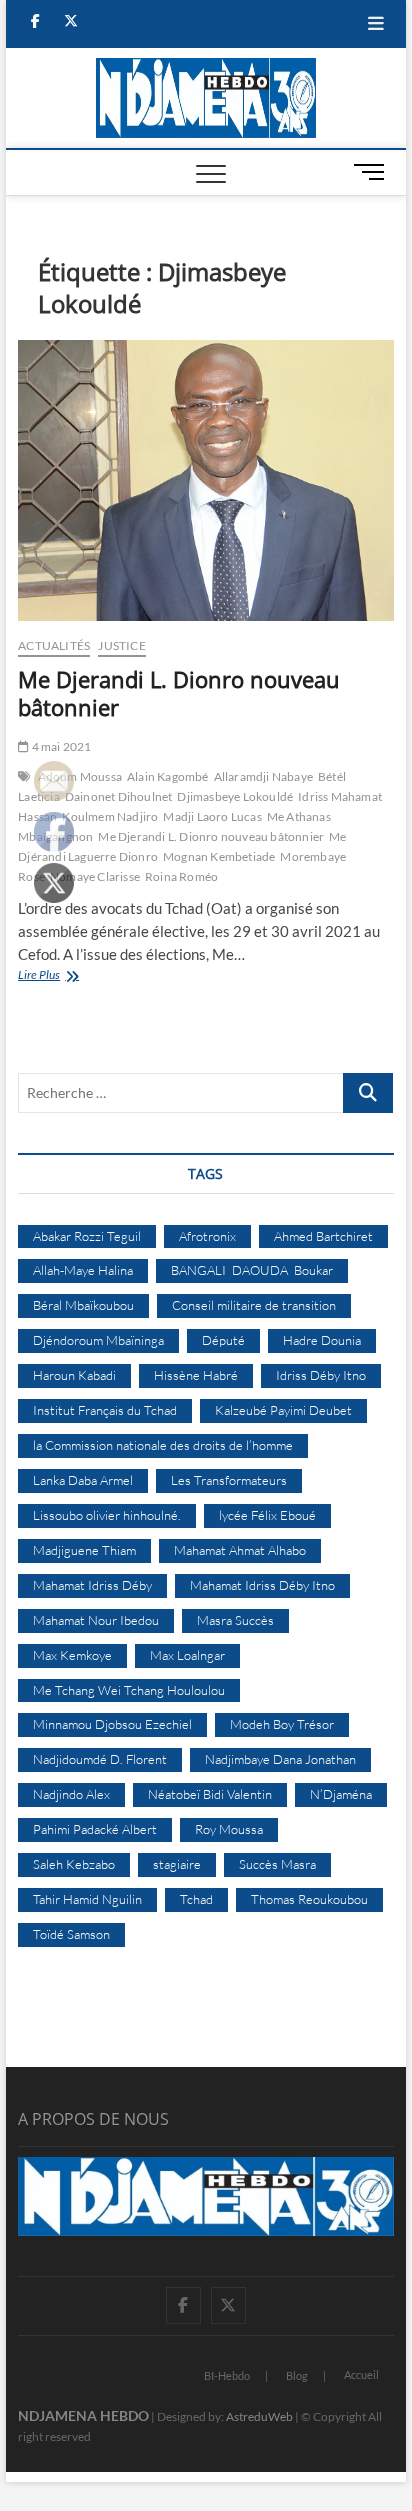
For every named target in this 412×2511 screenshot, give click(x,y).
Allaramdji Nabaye (263, 776)
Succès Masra (277, 1864)
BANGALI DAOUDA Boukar (252, 1270)
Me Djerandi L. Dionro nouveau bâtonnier (179, 693)
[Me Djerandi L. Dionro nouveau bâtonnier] (206, 481)
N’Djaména (341, 1794)
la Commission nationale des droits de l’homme (163, 1445)
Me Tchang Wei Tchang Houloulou (129, 1690)
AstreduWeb (259, 2416)
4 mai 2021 (60, 746)
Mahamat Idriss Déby (92, 1585)
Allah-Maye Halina (83, 1270)
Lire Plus (62, 976)
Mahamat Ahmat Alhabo (240, 1550)
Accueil (361, 2374)
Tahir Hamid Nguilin (87, 1899)
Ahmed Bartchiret (323, 1236)
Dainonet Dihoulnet (119, 796)
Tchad (196, 1899)
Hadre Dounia (322, 1340)
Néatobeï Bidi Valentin (210, 1794)
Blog (297, 2375)
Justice (121, 645)
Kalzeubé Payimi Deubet (283, 1410)
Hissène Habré (196, 1375)
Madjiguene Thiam (84, 1550)
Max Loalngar (187, 1655)
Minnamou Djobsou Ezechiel (112, 1724)
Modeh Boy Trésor (282, 1724)
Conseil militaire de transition (254, 1305)
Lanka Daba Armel (83, 1480)
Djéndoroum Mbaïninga (98, 1340)
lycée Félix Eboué (267, 1515)
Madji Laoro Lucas (212, 816)
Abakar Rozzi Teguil (87, 1236)
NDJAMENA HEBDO (83, 2415)
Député (223, 1340)
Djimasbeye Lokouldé (235, 796)
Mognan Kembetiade (219, 856)
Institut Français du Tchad (105, 1410)
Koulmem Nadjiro (110, 816)
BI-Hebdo (227, 2375)
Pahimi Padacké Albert (95, 1829)
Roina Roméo (181, 876)
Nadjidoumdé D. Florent (100, 1759)
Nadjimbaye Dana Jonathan (280, 1759)
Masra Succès (235, 1620)
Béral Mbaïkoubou (83, 1305)
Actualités (54, 645)
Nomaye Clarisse (95, 876)
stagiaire (177, 1864)
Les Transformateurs (229, 1480)
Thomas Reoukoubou (309, 1899)
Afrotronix (207, 1236)
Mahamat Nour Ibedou (96, 1620)
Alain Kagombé (168, 776)
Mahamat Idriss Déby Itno (262, 1585)
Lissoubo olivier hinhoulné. (107, 1515)
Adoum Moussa (80, 776)
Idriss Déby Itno (321, 1375)
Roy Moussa (229, 1829)
